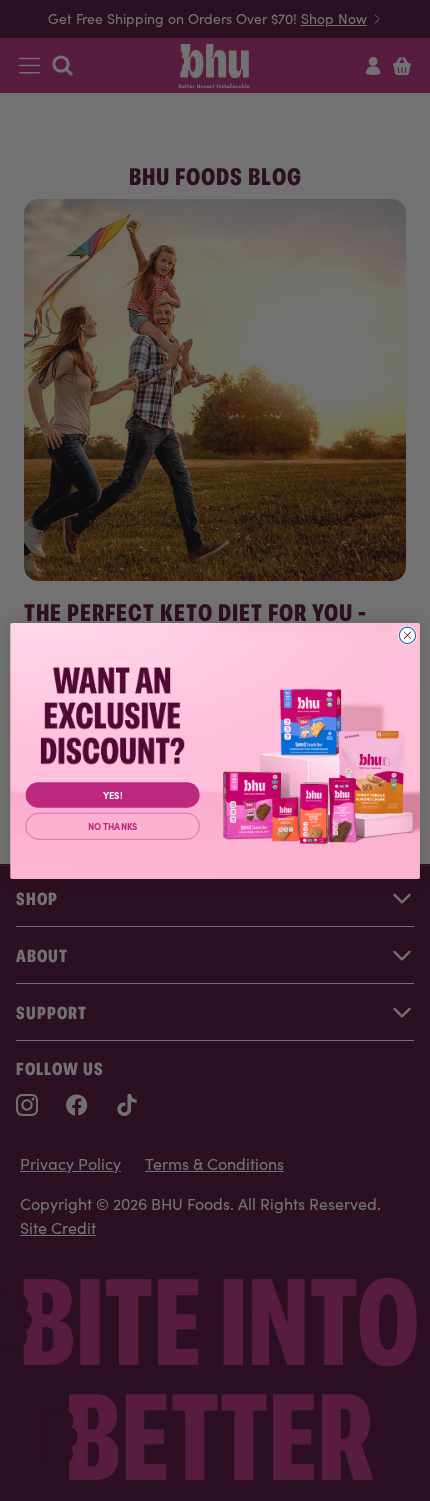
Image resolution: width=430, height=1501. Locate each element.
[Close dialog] (407, 635)
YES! (112, 794)
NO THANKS (113, 825)
